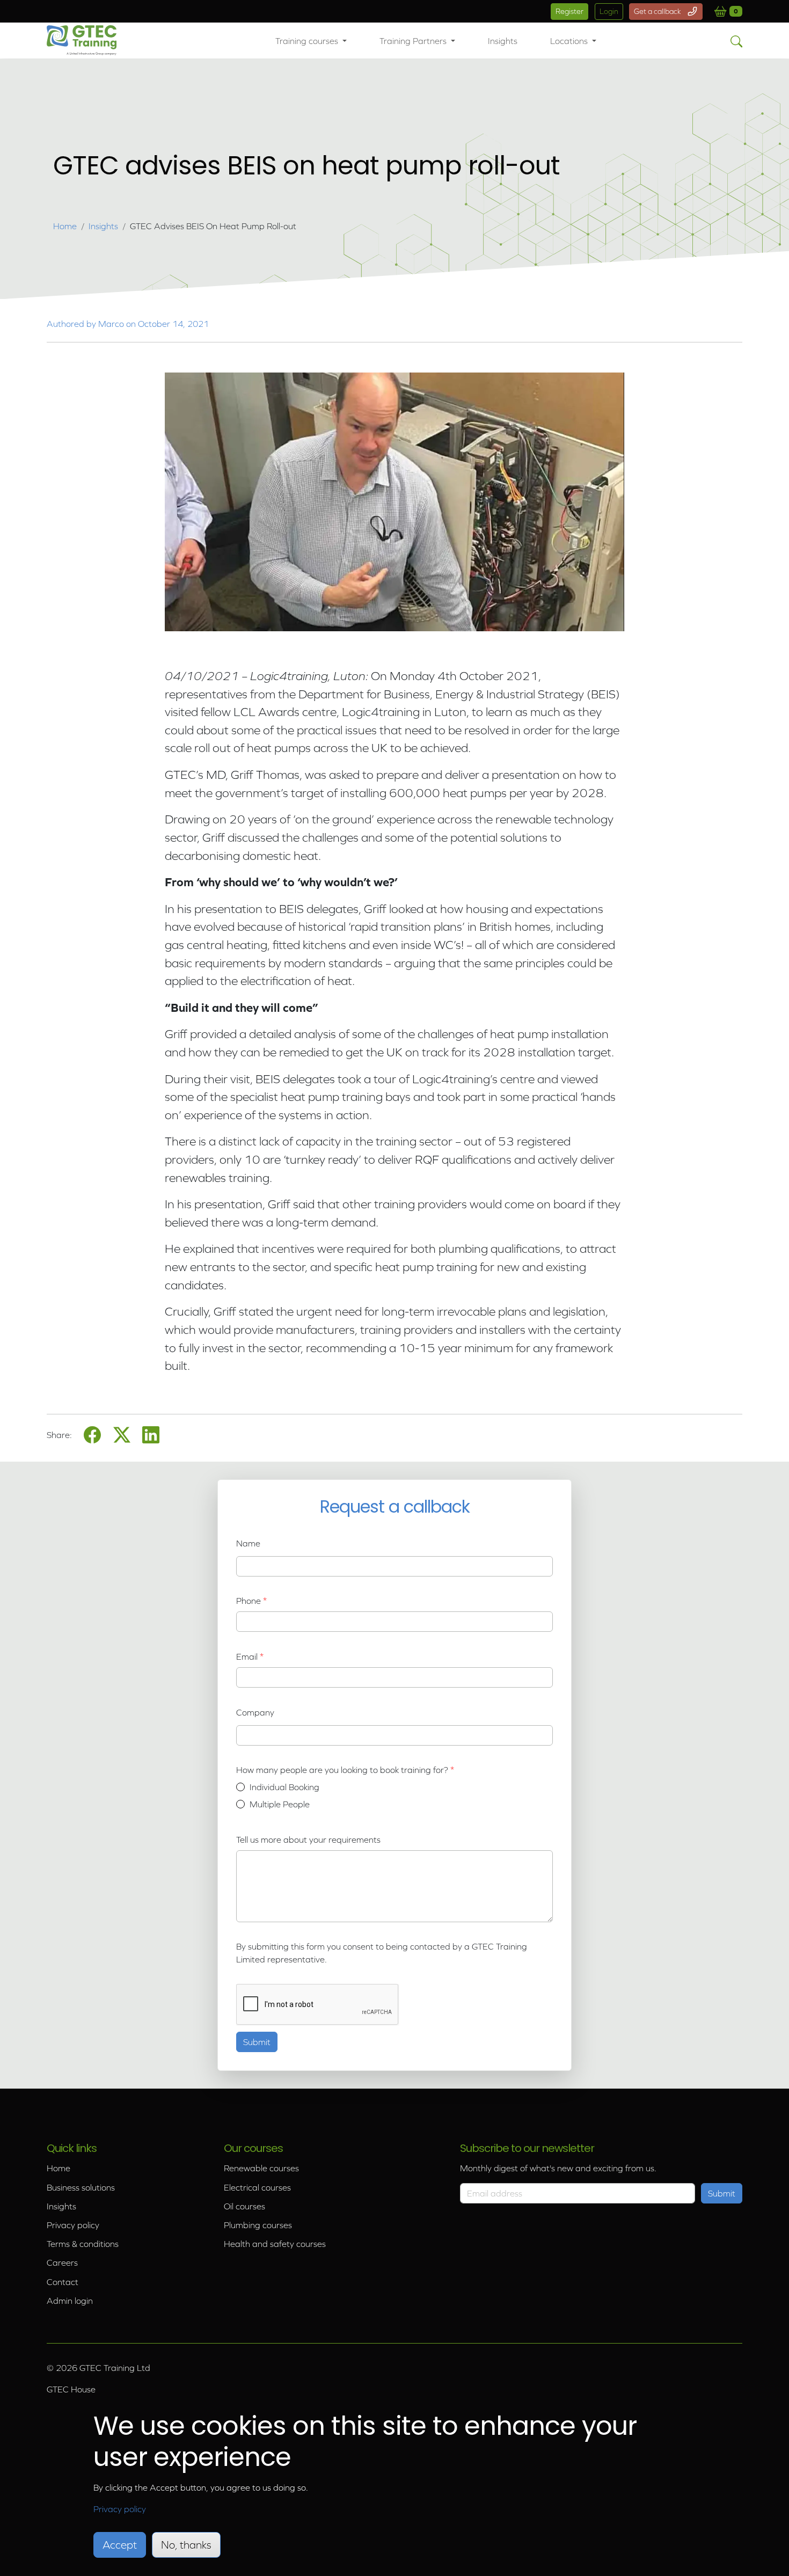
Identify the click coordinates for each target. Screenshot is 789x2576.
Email (247, 1656)
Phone (249, 1601)
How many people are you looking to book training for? (343, 1770)
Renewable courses (261, 2168)
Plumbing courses (258, 2225)
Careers (62, 2263)
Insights (503, 41)
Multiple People (280, 1804)
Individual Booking (284, 1787)
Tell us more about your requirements (308, 1840)
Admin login (70, 2301)
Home (65, 226)
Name (248, 1543)
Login (609, 11)
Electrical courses (257, 2187)
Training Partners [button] (414, 41)
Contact (63, 2282)
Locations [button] (570, 41)
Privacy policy (73, 2225)
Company (255, 1712)
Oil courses (244, 2206)
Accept (120, 2545)
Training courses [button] (308, 41)
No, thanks (186, 2545)
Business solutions (81, 2187)
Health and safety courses (275, 2244)
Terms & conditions (83, 2244)
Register (569, 11)
